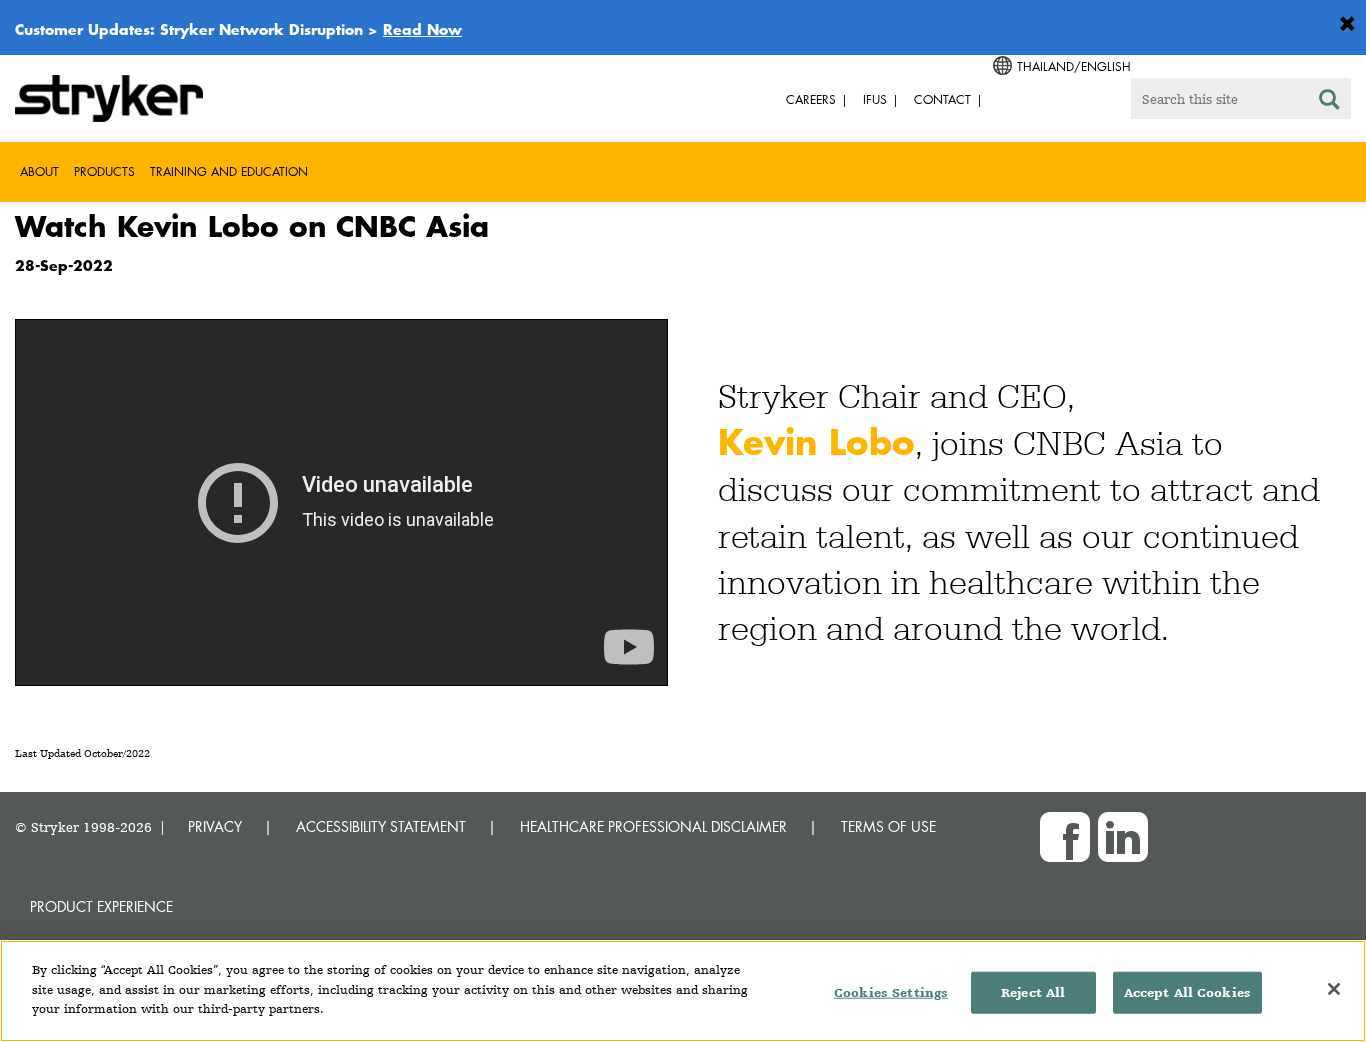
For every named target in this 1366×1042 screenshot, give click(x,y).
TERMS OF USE (888, 826)
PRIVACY (215, 826)
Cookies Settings (891, 992)
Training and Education (229, 171)
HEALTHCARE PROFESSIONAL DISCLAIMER (653, 826)
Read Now (422, 29)
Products (104, 171)
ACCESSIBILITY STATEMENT (381, 826)
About (39, 171)
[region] (683, 991)
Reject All (1033, 992)
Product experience (101, 906)
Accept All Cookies (1187, 992)
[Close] (1334, 989)
